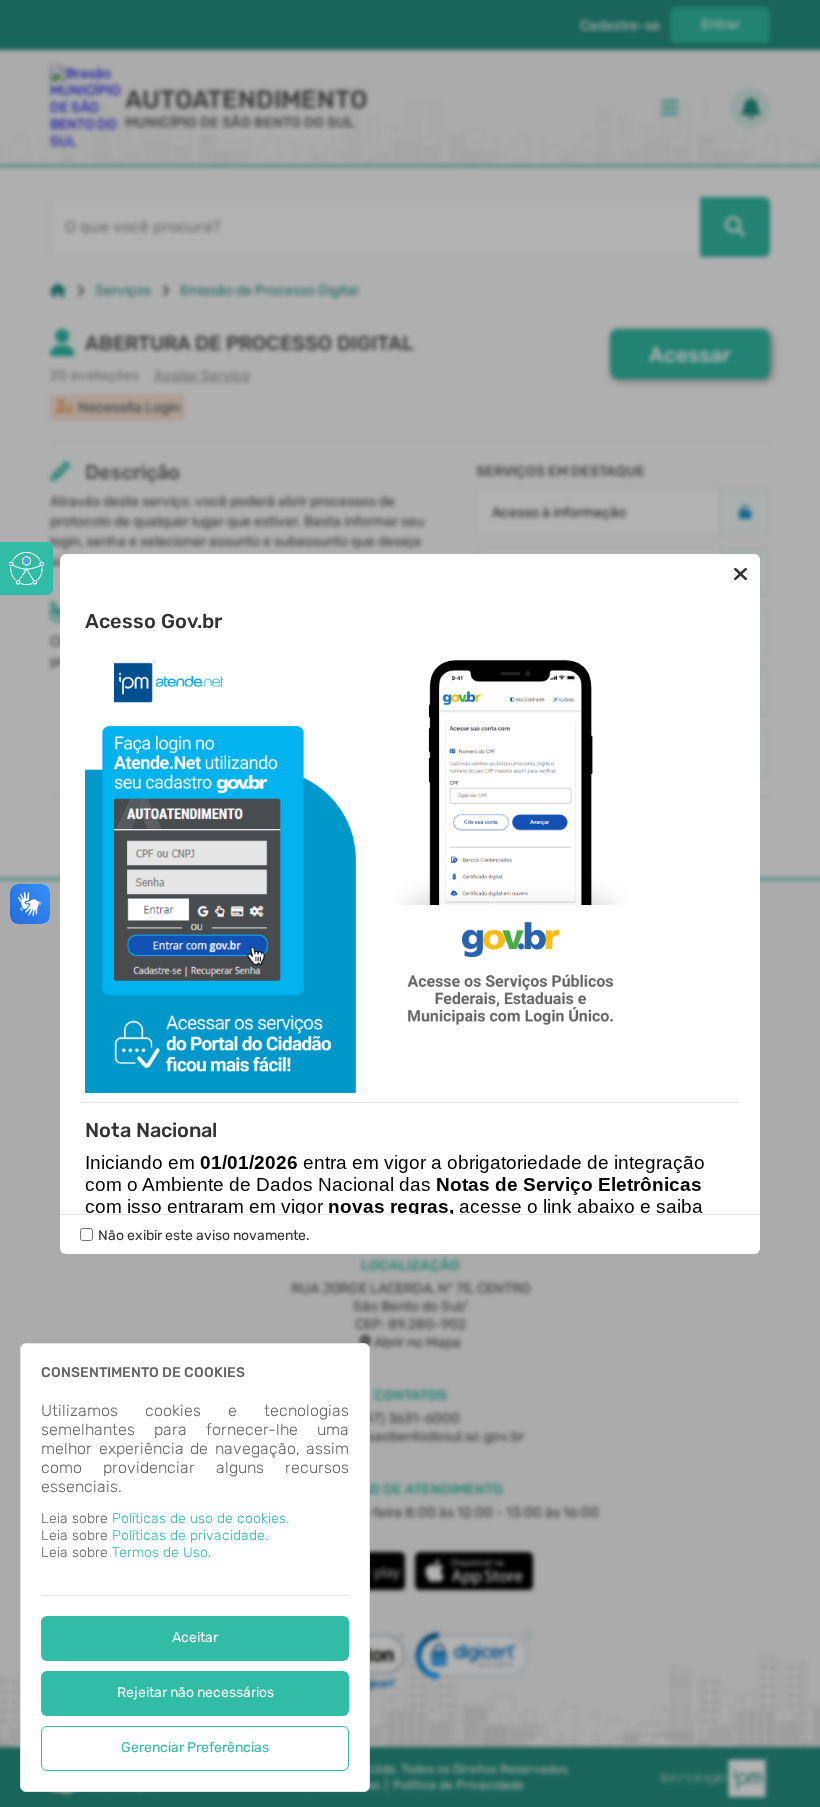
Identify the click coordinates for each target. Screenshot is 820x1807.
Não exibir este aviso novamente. (204, 1235)
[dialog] (195, 1567)
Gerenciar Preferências (195, 1747)
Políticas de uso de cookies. (200, 1518)
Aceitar (195, 1637)
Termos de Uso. (161, 1552)
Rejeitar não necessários (195, 1692)
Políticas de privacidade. (190, 1535)
